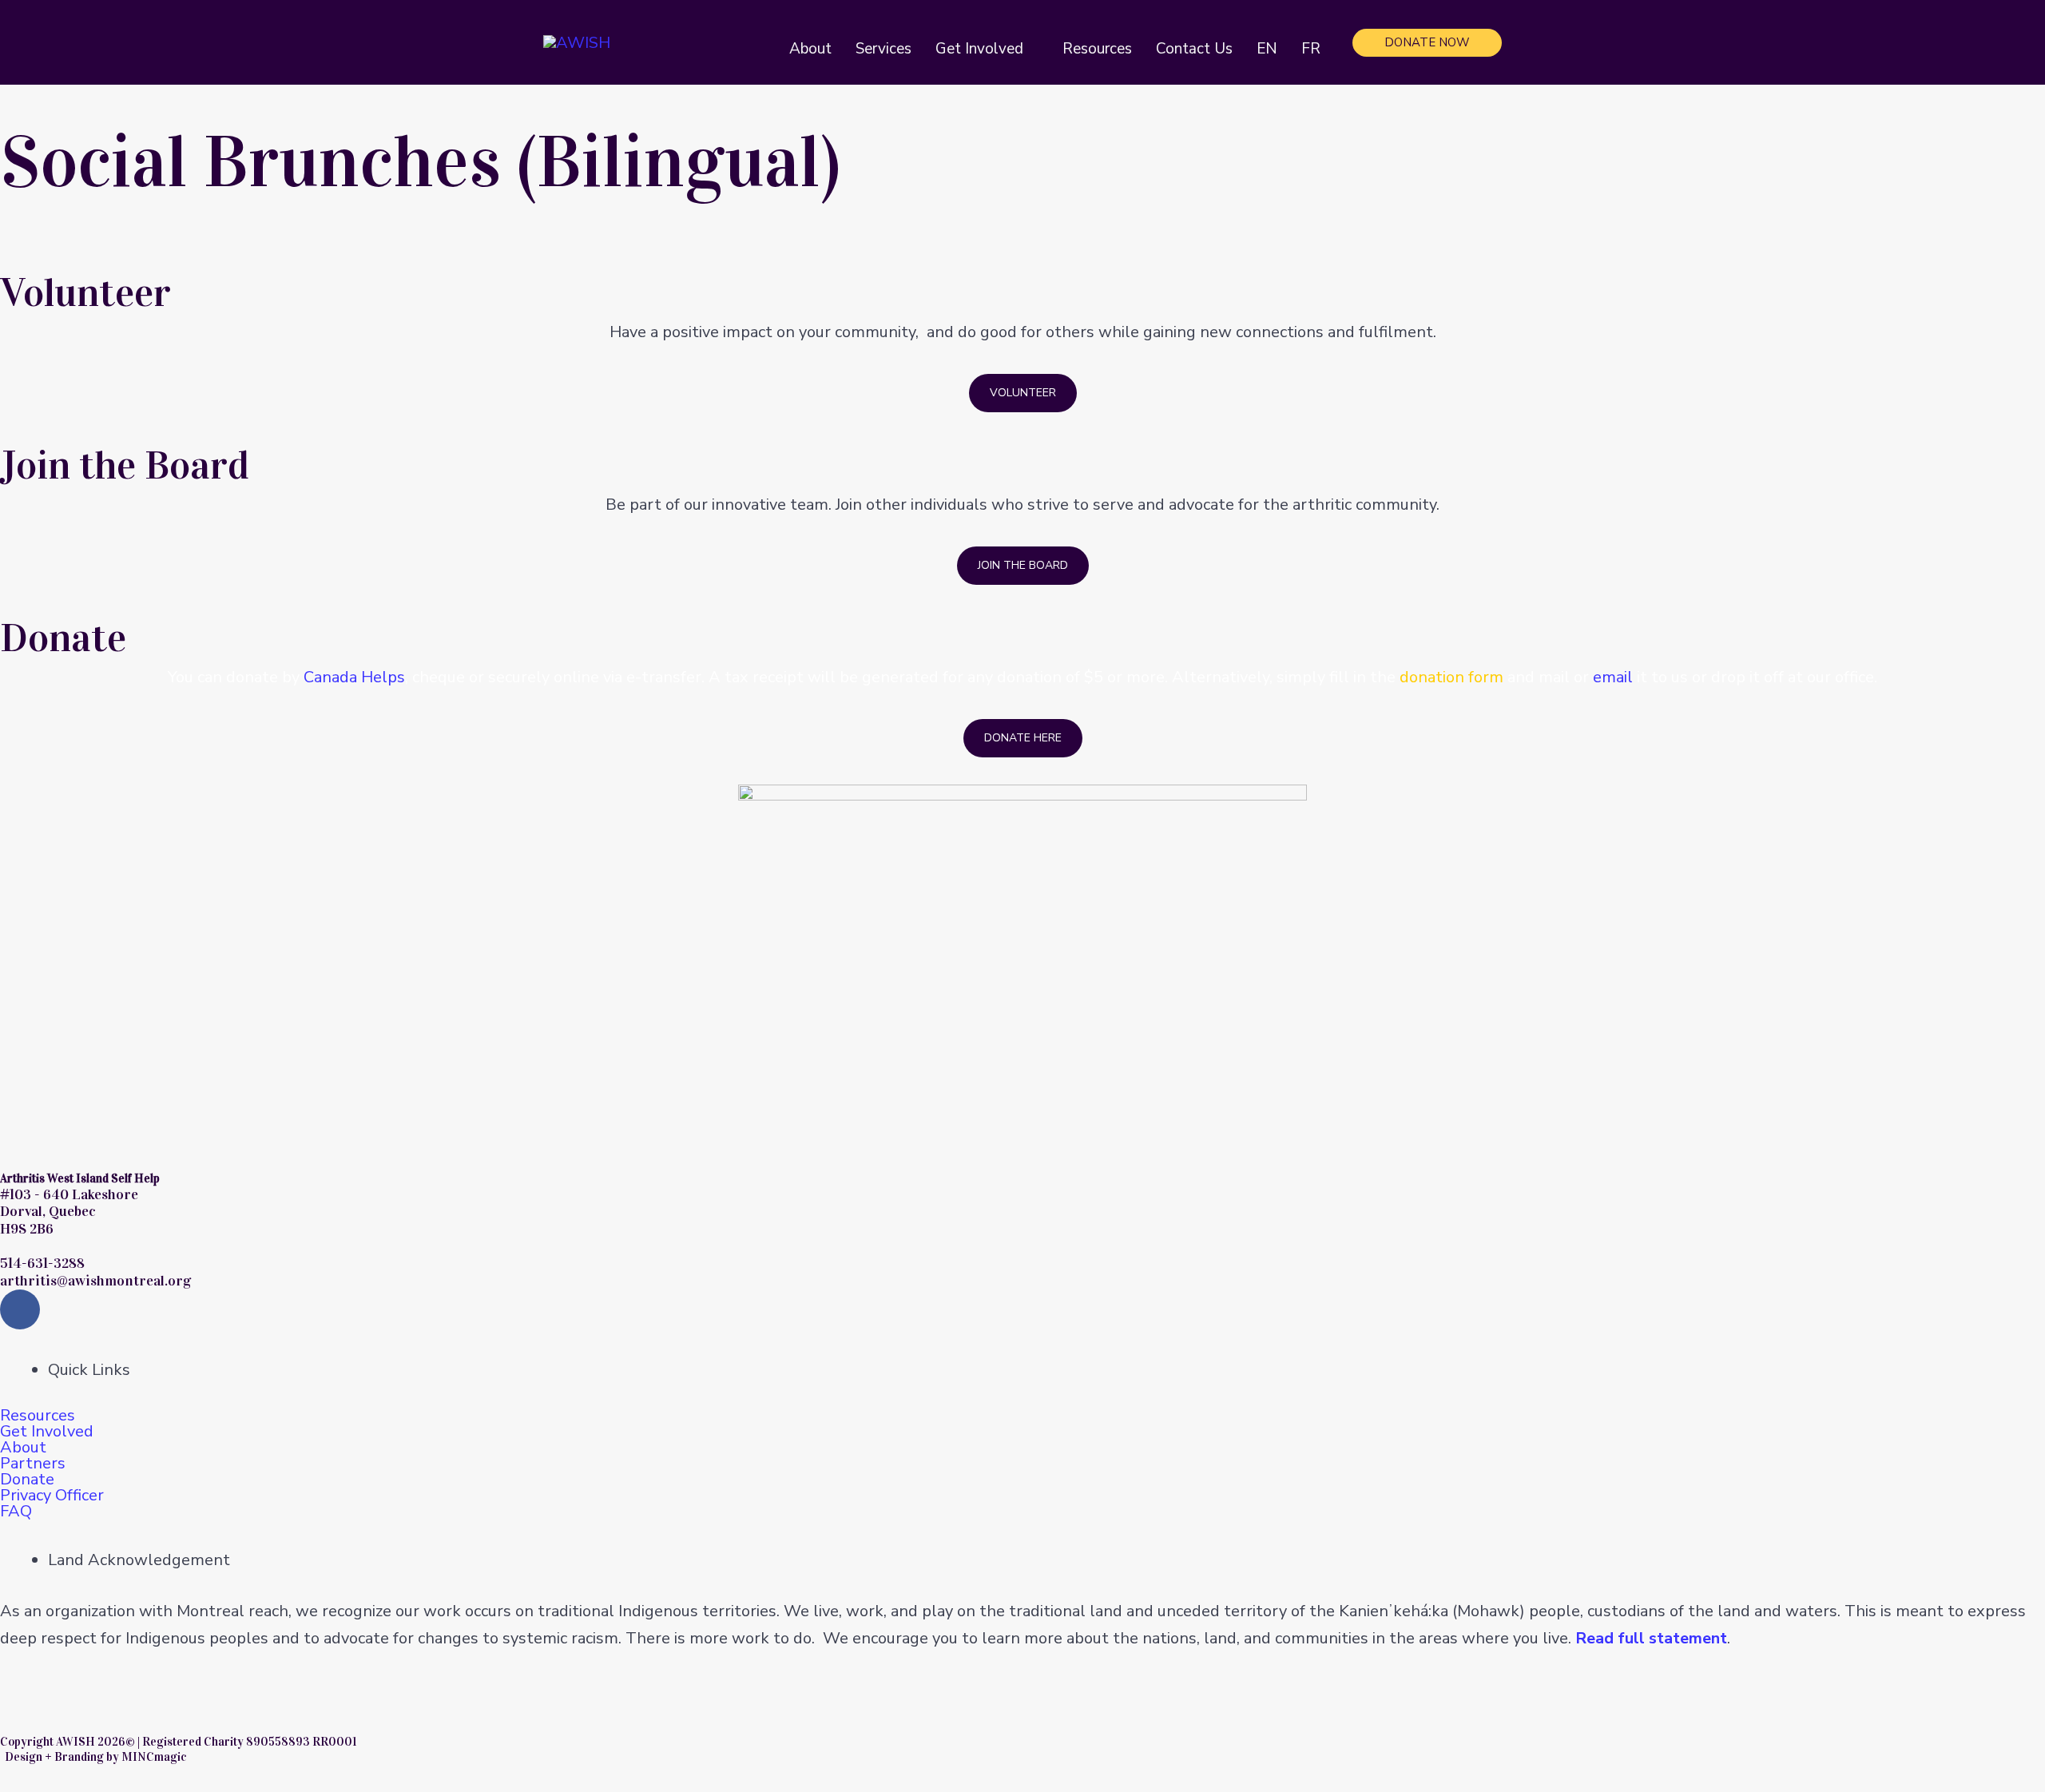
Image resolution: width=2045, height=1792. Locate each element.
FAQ (16, 1512)
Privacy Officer (52, 1496)
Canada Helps (354, 677)
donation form (1451, 677)
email (1613, 677)
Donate (27, 1480)
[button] (1031, 49)
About (23, 1448)
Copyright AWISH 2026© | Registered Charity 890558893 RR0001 (178, 1742)
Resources (38, 1416)
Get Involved (47, 1432)
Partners (33, 1464)
